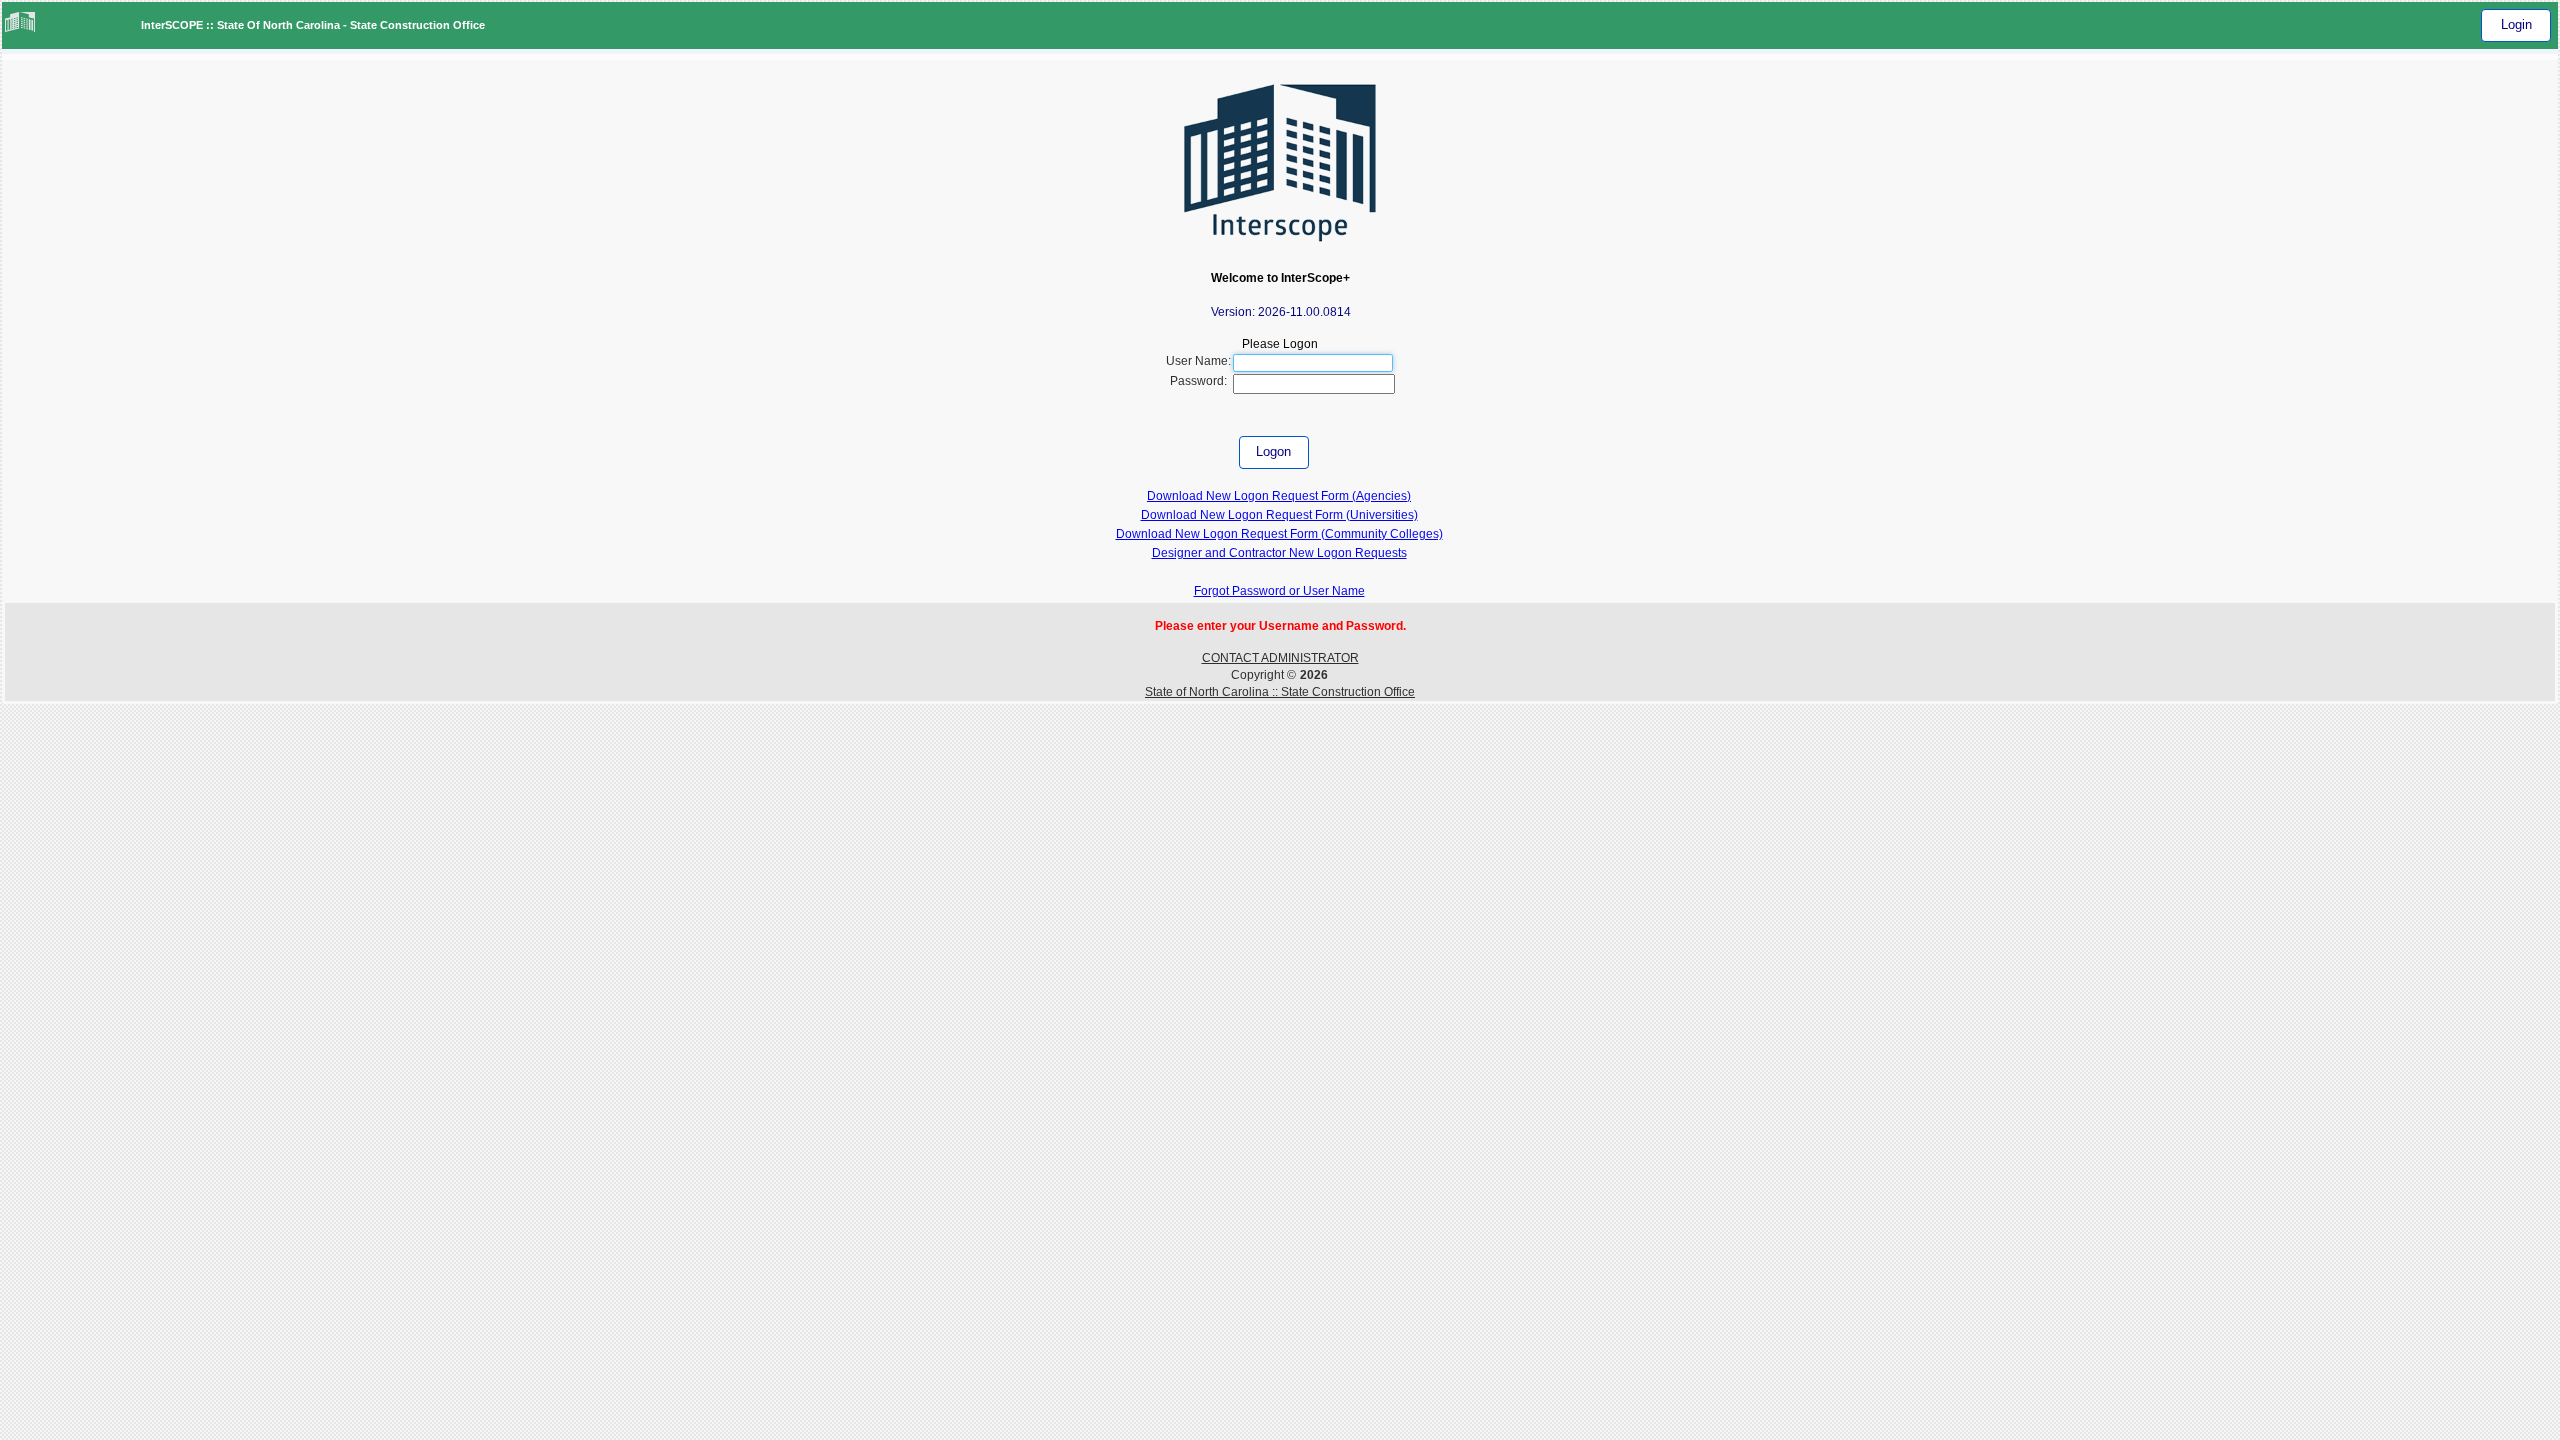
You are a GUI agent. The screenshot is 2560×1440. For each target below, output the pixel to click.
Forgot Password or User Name (1279, 591)
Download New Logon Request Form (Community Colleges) (1279, 534)
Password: (1198, 381)
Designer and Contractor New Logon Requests (1279, 553)
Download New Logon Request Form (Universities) (1279, 515)
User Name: (1198, 361)
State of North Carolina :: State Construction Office (1280, 692)
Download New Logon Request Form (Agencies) (1279, 496)
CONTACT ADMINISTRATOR (1280, 658)
